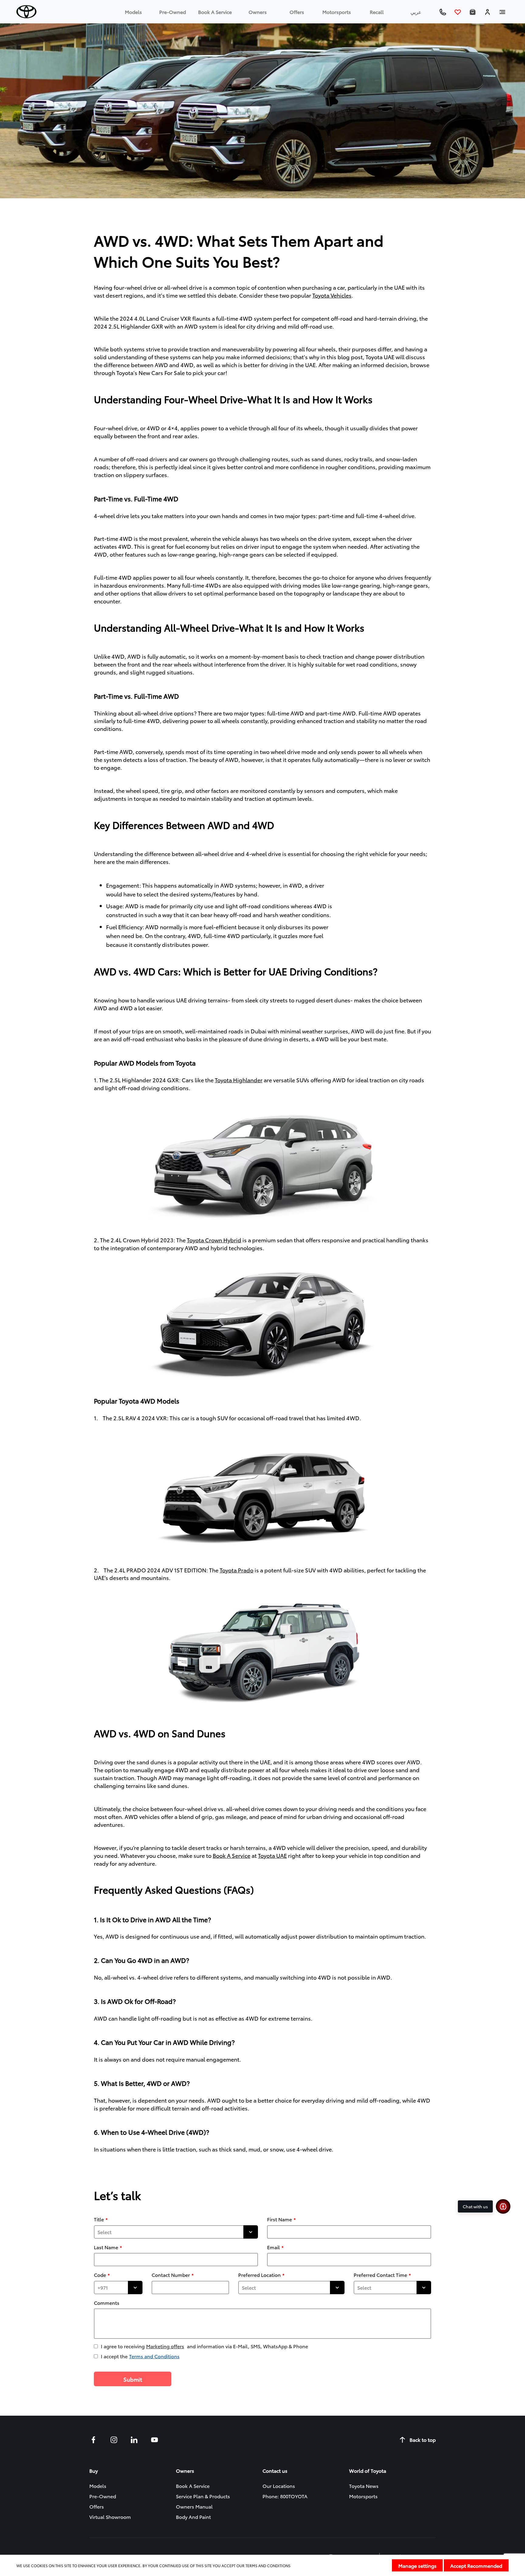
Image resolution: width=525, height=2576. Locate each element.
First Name (280, 2219)
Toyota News (364, 2486)
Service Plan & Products (203, 2496)
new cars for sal (160, 372)
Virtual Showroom (110, 2517)
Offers (297, 12)
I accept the (140, 2356)
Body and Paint (193, 2517)
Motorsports (337, 12)
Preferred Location (259, 2275)
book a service (232, 1855)
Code (100, 2275)
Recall (377, 12)
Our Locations (279, 2486)
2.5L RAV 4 (127, 1418)
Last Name (106, 2247)
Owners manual (194, 2506)
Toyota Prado (237, 1570)
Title (99, 2219)
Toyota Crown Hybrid (214, 1240)
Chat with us (475, 2206)
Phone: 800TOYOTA (285, 2496)
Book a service (215, 12)
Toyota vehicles (332, 295)
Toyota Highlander (239, 1080)
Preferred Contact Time (380, 2275)
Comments (107, 2303)
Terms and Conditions (154, 2356)
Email (273, 2247)
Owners (258, 12)
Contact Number (171, 2275)
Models (133, 12)
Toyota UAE (272, 1855)
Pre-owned (173, 12)
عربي (416, 12)
